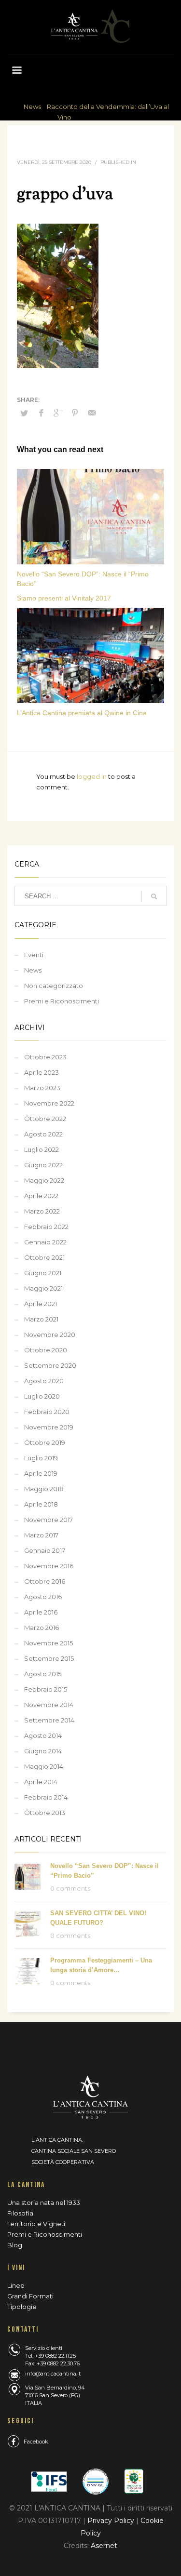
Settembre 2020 (50, 1365)
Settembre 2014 (49, 1720)
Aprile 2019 (41, 1473)
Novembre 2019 (49, 1427)
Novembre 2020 (50, 1335)
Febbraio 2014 (46, 1797)
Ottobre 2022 (45, 1119)
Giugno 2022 (43, 1165)
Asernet (104, 2546)
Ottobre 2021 (44, 1257)
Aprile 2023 (42, 1072)
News (32, 107)
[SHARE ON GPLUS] (58, 413)
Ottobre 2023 (45, 1057)
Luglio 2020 (42, 1396)
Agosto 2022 (43, 1134)
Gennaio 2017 (45, 1550)
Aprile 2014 (41, 1782)
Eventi (34, 955)
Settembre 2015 (49, 1658)
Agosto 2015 (43, 1674)
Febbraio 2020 (47, 1412)
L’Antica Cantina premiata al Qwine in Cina (82, 713)
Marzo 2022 (42, 1211)
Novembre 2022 (49, 1103)
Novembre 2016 (49, 1566)
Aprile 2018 (41, 1504)
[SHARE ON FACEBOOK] (41, 413)
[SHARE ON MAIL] (92, 413)
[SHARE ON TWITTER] (24, 413)
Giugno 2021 (43, 1273)
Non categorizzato (54, 986)
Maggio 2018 (44, 1489)
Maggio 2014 (44, 1766)
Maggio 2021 (43, 1288)
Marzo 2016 (42, 1628)
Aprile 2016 (41, 1612)
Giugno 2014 (43, 1751)
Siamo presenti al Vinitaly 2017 (64, 598)
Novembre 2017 (49, 1520)
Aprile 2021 (41, 1304)
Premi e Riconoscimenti (62, 1001)
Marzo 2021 (41, 1319)
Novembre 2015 (49, 1643)
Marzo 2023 (42, 1088)
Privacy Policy (112, 2521)
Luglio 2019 (41, 1458)
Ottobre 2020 (46, 1350)
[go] (154, 896)
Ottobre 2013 (45, 1813)
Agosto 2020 (44, 1381)
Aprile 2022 (41, 1196)
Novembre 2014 (49, 1705)
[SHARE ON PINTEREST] (75, 413)
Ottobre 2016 (45, 1581)
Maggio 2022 (44, 1180)
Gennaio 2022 (45, 1242)
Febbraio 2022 (46, 1227)
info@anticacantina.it (53, 2374)
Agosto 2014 (43, 1735)
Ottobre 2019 (45, 1442)
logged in (92, 776)
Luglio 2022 (42, 1149)
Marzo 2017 (41, 1535)
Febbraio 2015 (46, 1689)
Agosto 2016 (43, 1597)
